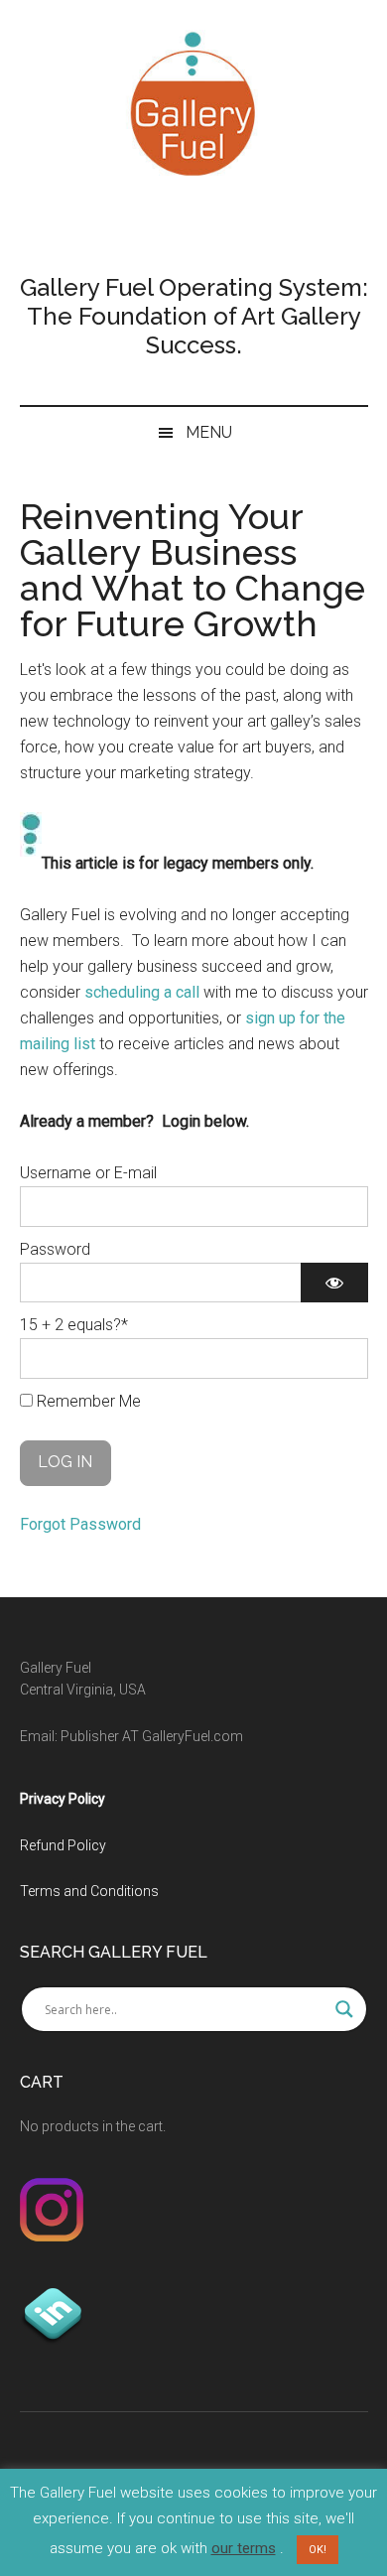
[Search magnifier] (344, 2009)
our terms (244, 2548)
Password (55, 1249)
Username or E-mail (88, 1173)
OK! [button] (318, 2550)
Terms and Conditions (89, 1891)
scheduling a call (142, 992)
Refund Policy (63, 1845)
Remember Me (87, 1401)
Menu (209, 432)
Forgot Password (80, 1524)
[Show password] (334, 1283)
